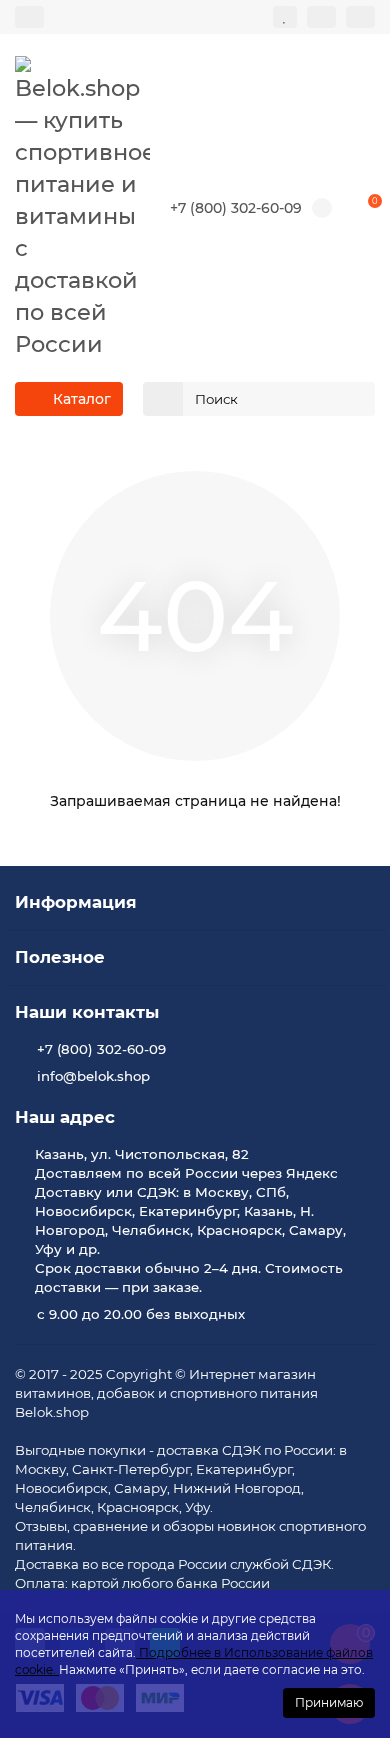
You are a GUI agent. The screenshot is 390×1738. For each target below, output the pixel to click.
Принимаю (329, 1702)
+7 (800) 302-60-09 (236, 208)
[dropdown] (29, 17)
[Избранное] (285, 17)
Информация (76, 902)
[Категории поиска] (163, 399)
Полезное (60, 957)
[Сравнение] (321, 17)
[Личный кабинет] (360, 17)
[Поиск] (354, 399)
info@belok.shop (93, 1076)
